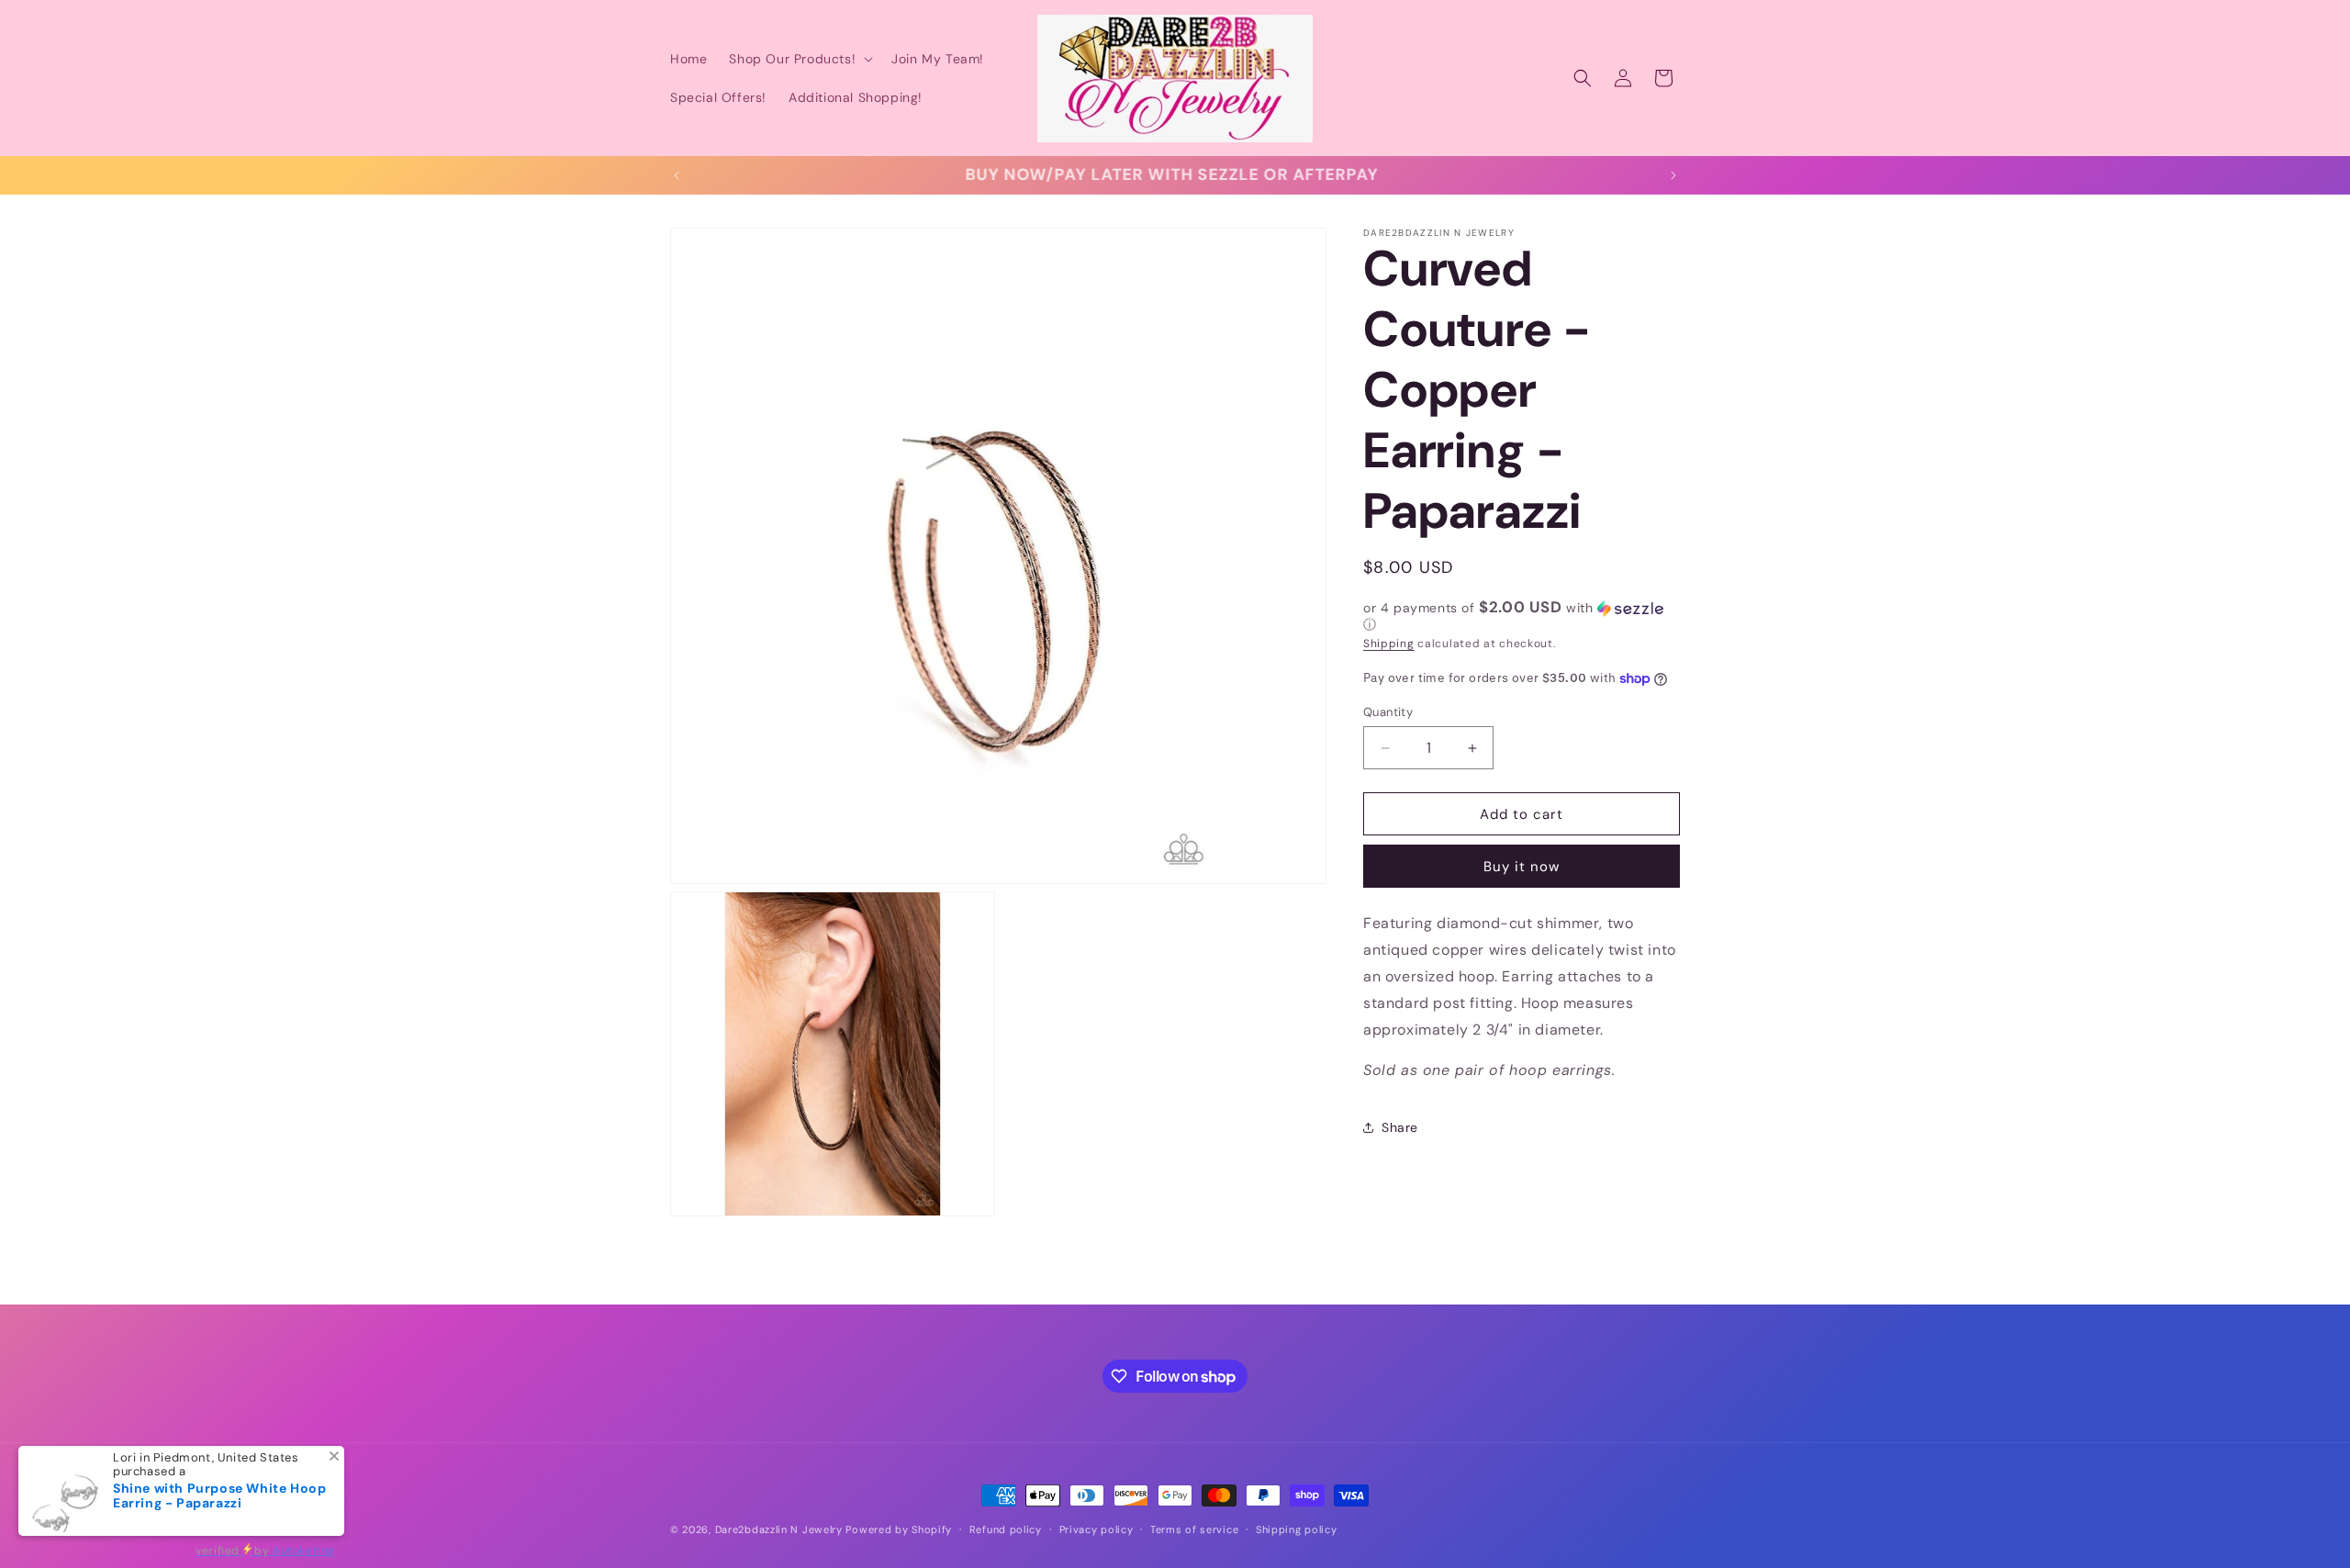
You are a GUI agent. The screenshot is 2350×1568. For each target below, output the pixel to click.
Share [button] (1400, 1127)
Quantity (1388, 712)
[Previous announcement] (677, 175)
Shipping (1389, 644)
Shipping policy (1297, 1529)
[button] (799, 59)
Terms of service (1194, 1529)
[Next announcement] (1673, 175)
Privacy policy (1097, 1529)
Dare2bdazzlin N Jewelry (779, 1529)
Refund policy (1006, 1529)
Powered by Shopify (899, 1529)
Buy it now (1522, 867)
